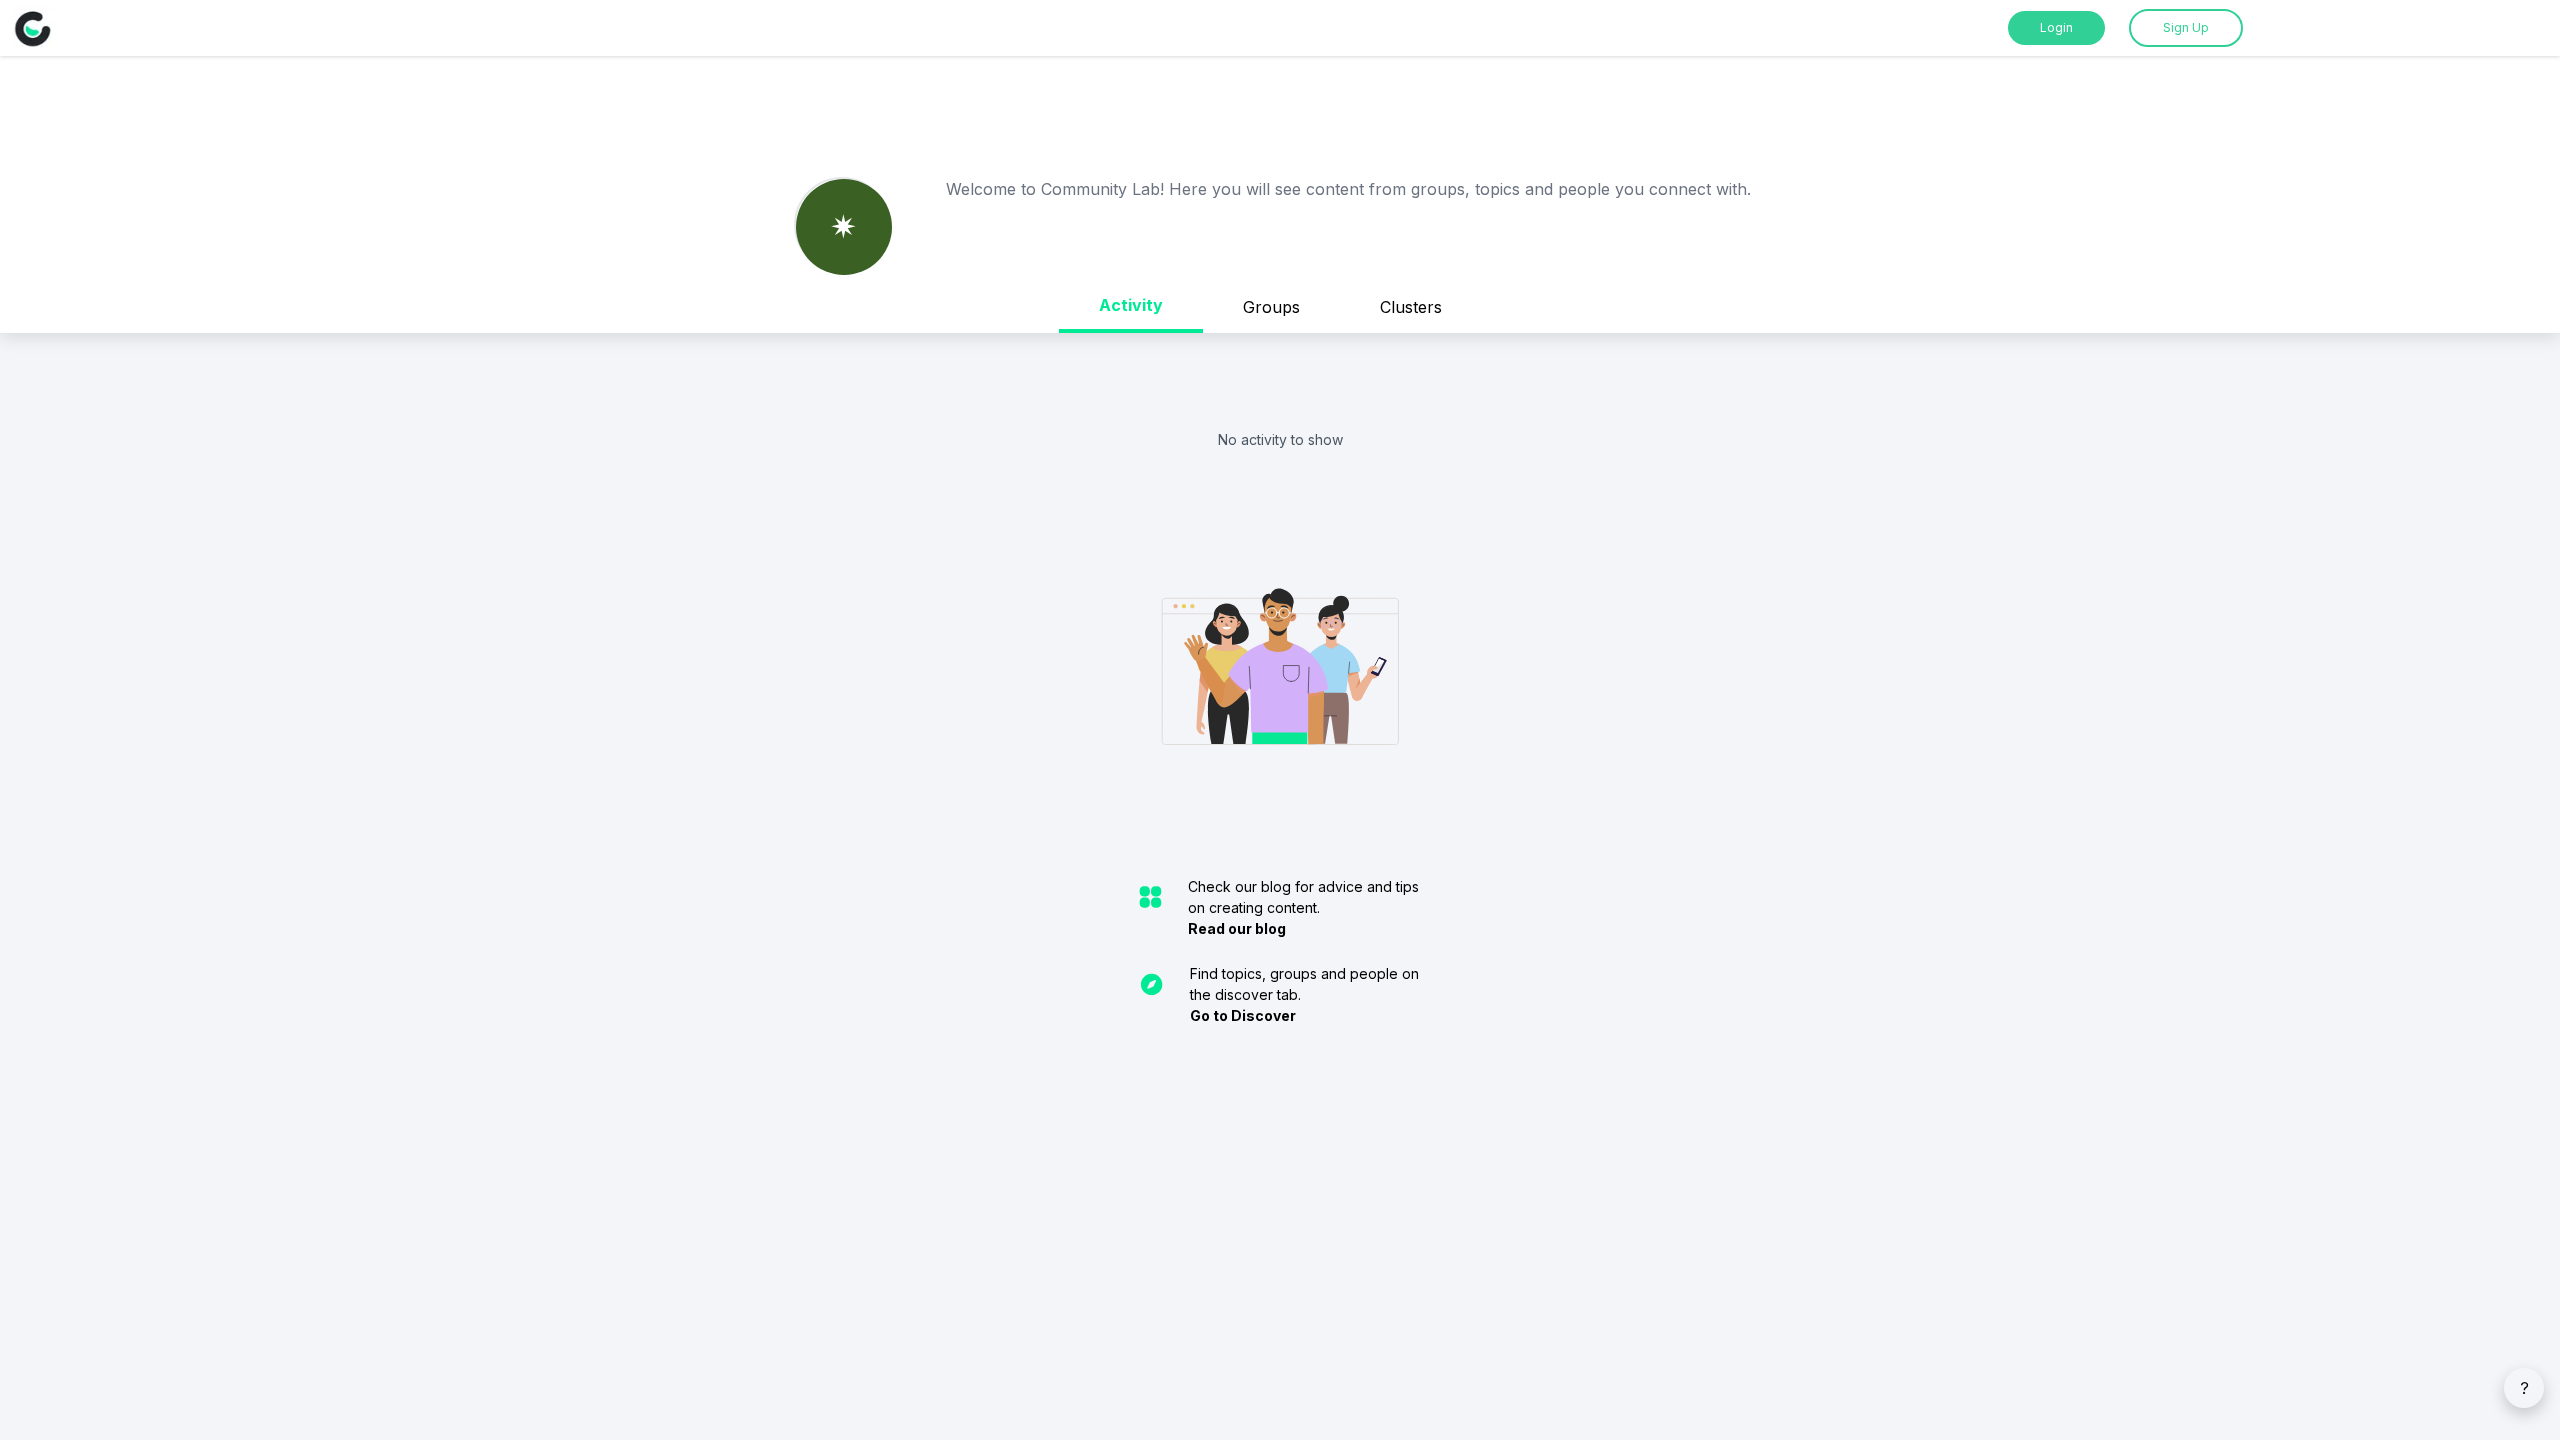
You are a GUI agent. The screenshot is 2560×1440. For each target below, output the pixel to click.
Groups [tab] (1271, 307)
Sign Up (2186, 27)
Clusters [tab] (1411, 307)
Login (2056, 27)
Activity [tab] (1131, 305)
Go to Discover (1243, 1015)
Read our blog (1237, 928)
